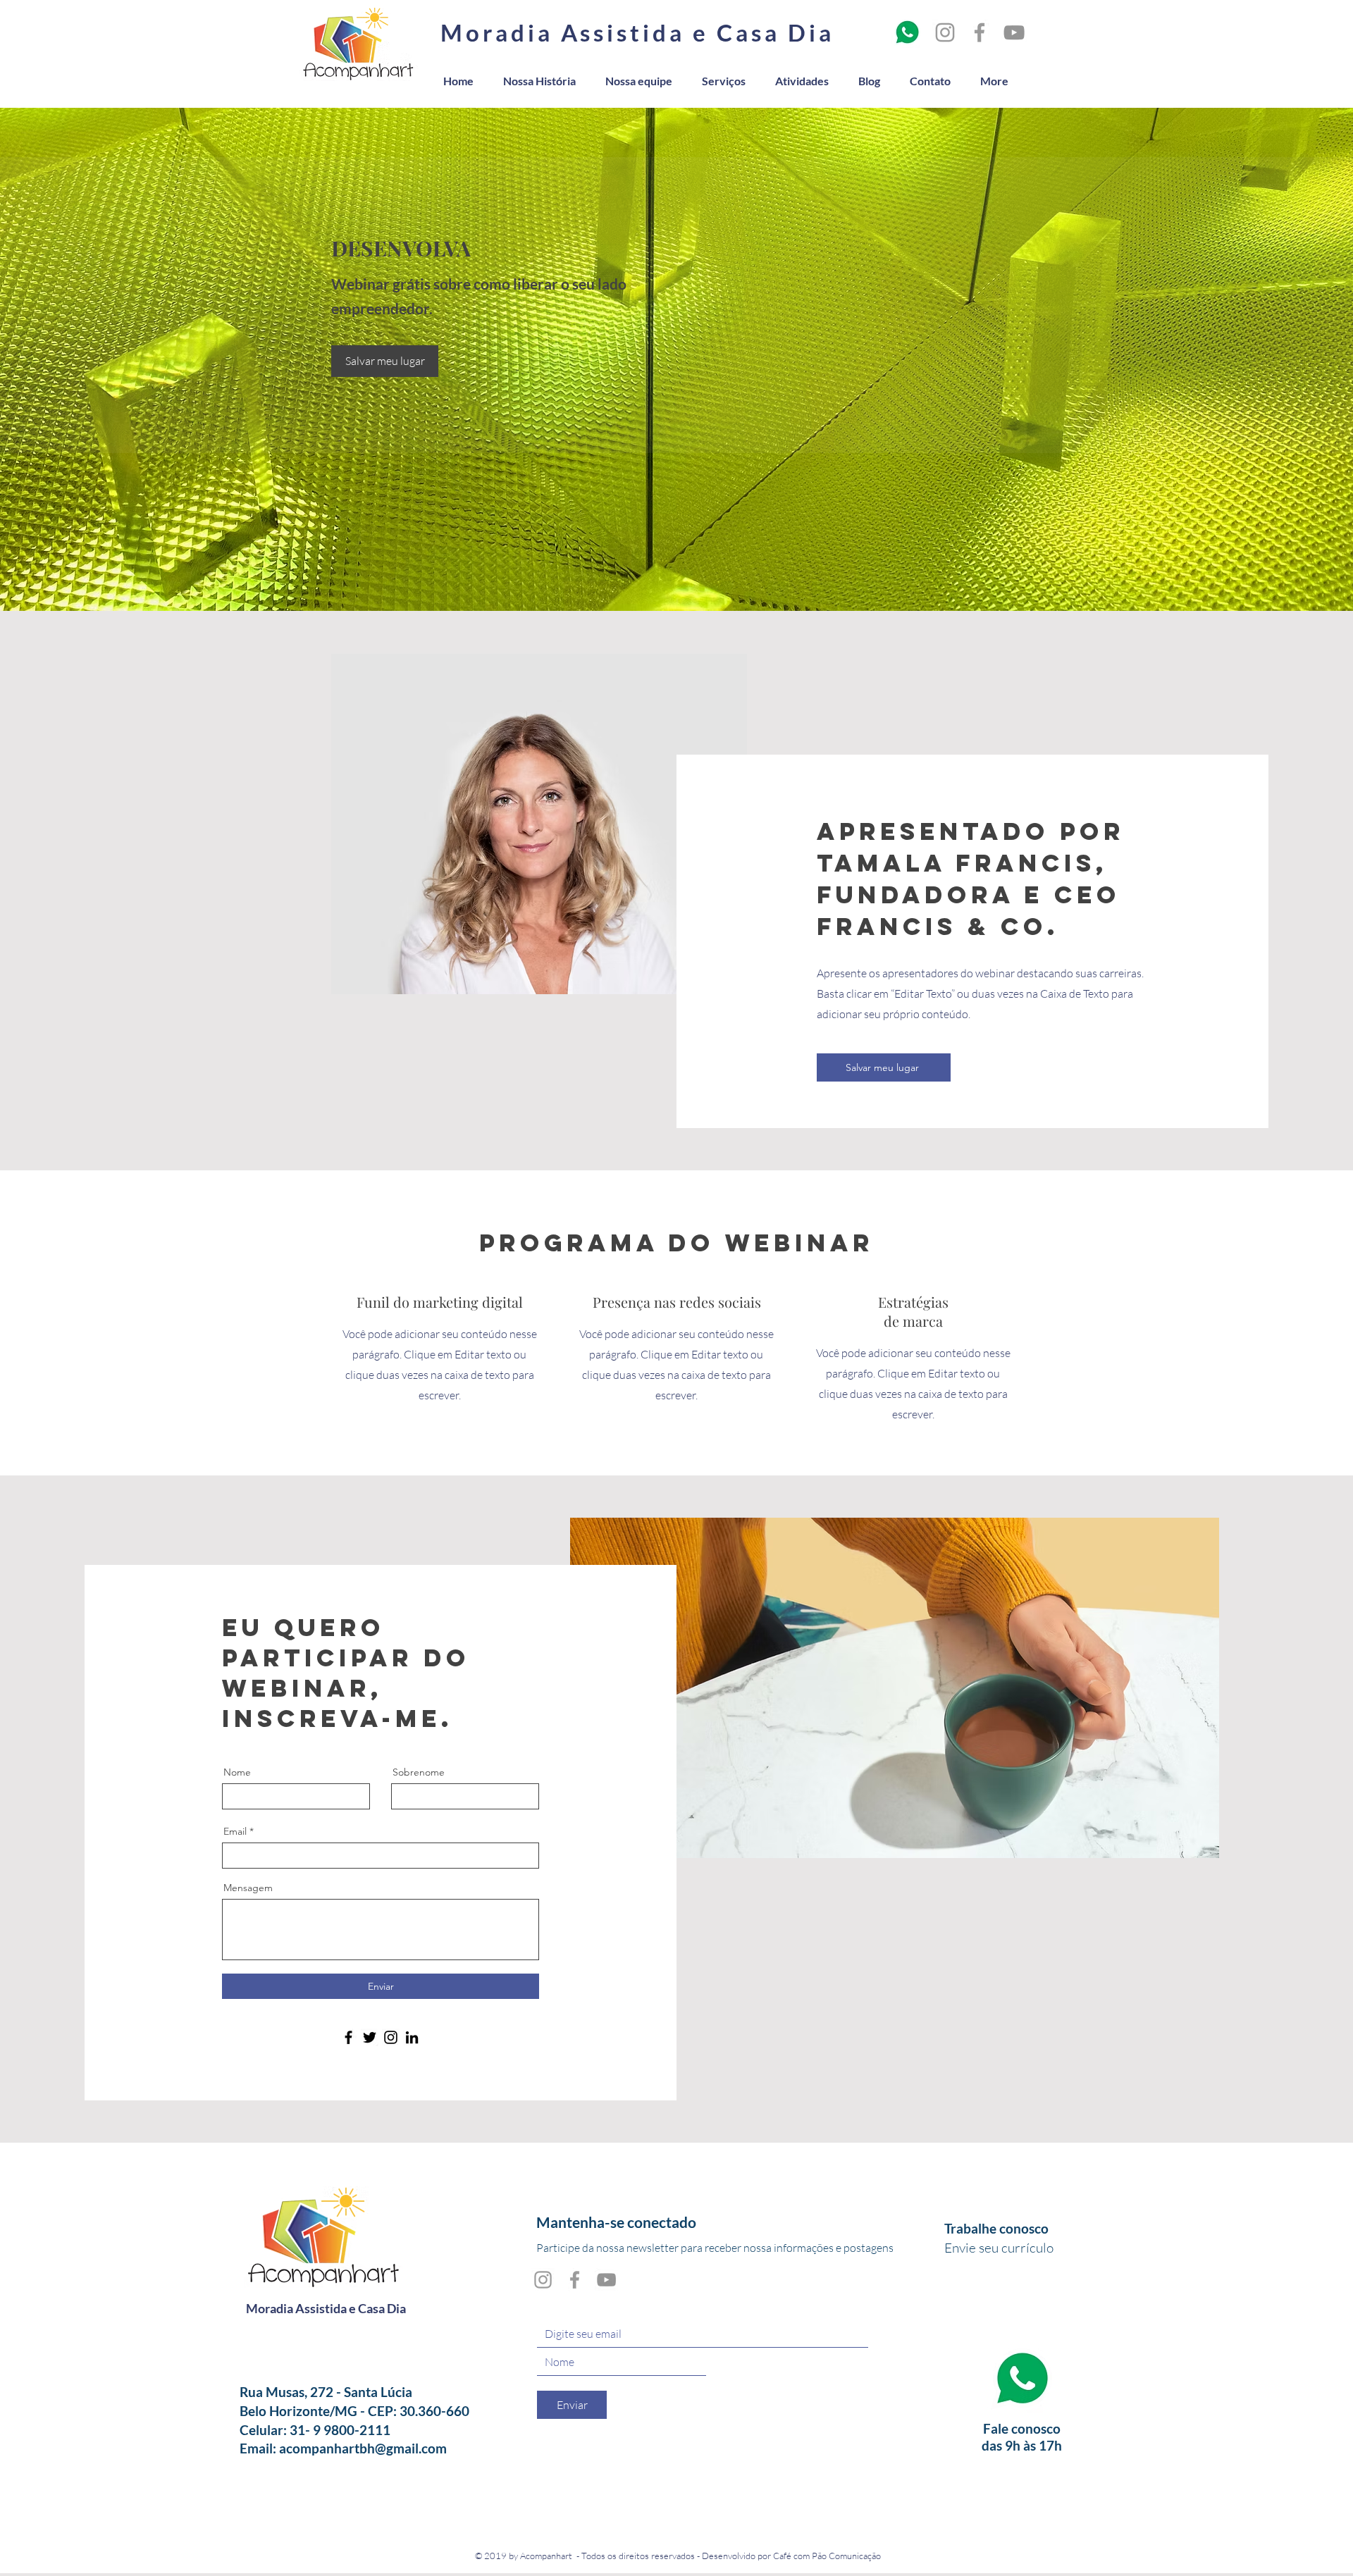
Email (235, 1831)
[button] (385, 361)
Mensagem (248, 1888)
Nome (237, 1772)
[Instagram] (391, 2037)
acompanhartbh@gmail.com (363, 2448)
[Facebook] (348, 2037)
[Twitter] (370, 2037)
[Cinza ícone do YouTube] (1014, 32)
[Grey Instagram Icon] (945, 32)
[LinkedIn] (412, 2037)
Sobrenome (419, 1772)
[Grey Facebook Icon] (980, 32)
